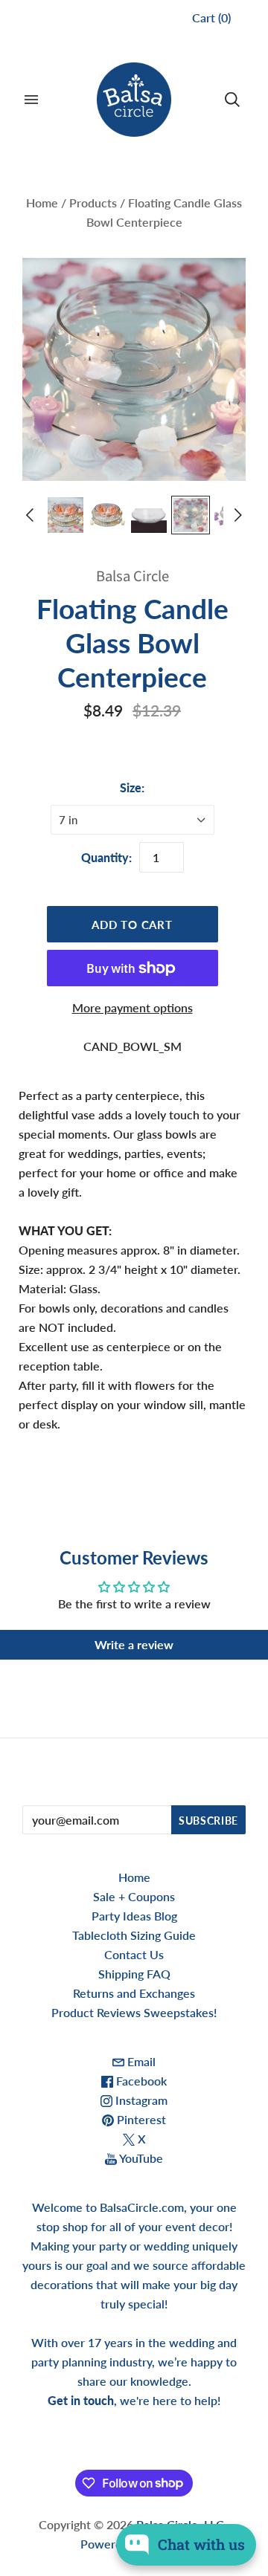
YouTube (140, 2158)
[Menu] (31, 100)
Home (42, 203)
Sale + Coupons (134, 1896)
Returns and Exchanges (134, 1993)
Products (93, 203)
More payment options (133, 1007)
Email (140, 2061)
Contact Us (134, 1954)
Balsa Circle (133, 576)
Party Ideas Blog (134, 1916)
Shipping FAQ (134, 1974)
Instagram (140, 2100)
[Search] (232, 100)
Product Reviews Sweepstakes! (134, 2012)
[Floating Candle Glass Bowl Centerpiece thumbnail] (66, 515)
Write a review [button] (134, 1644)
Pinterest (140, 2119)
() (211, 17)
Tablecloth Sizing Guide (134, 1935)
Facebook (140, 2081)
